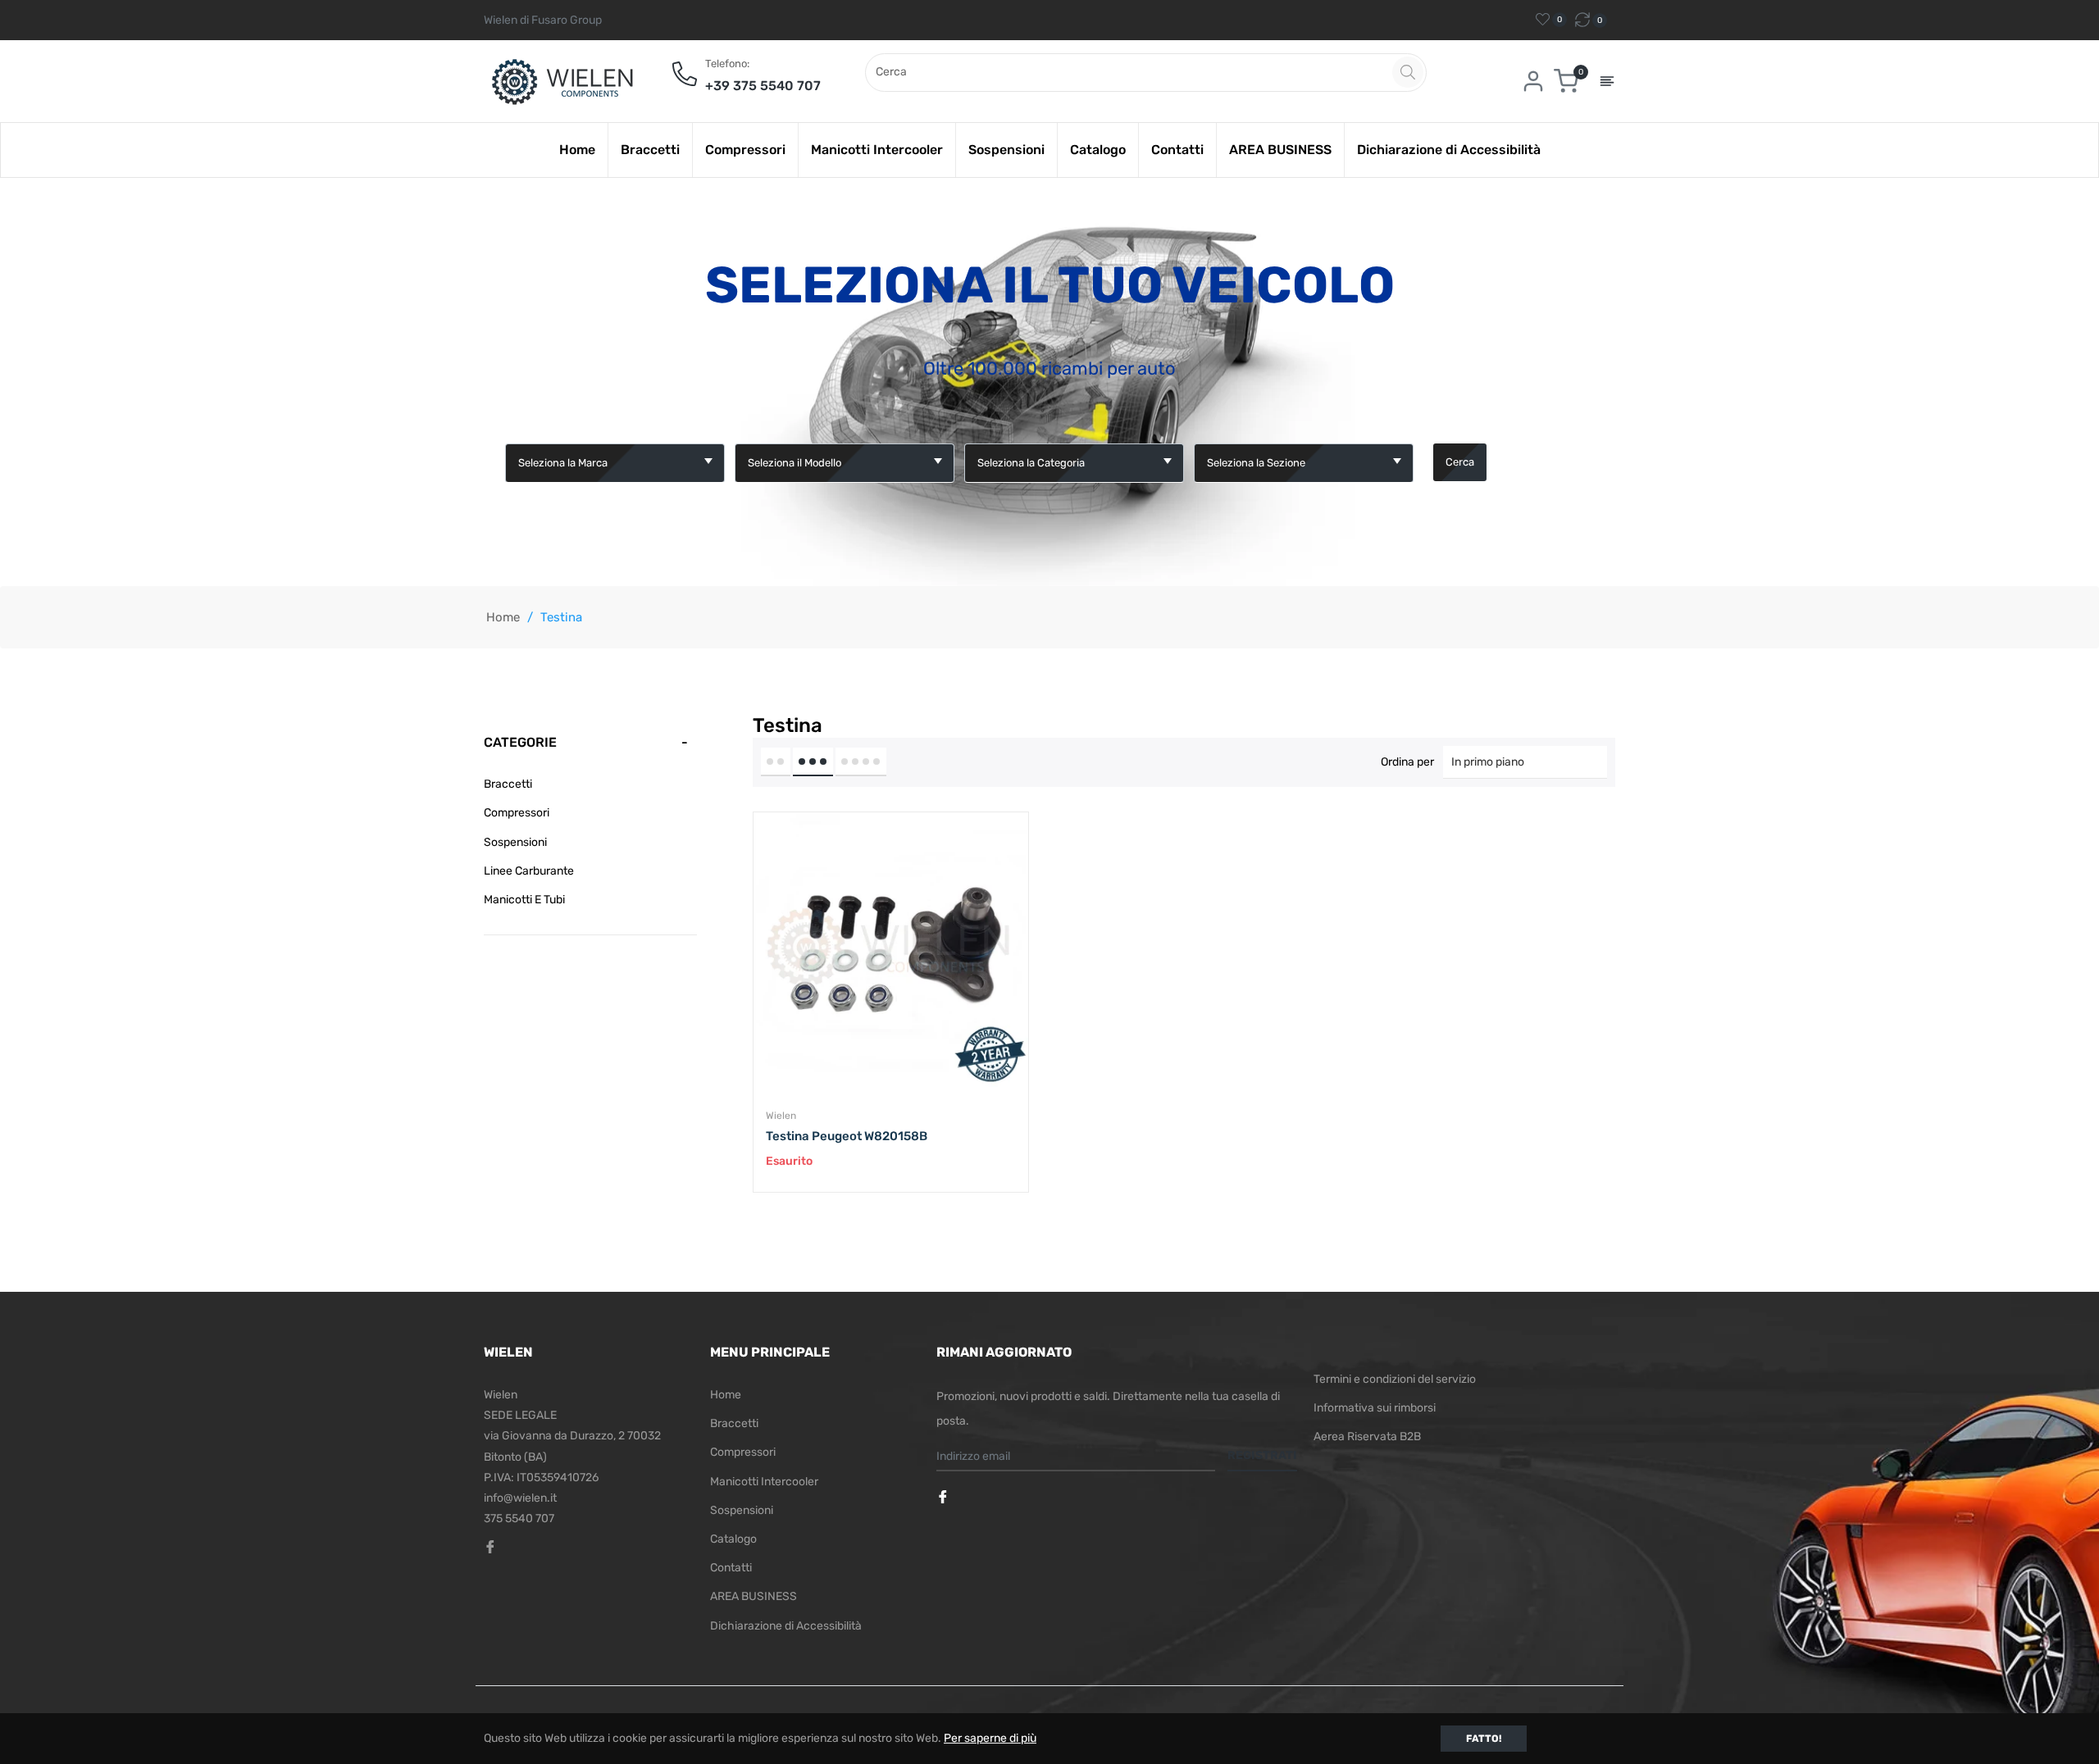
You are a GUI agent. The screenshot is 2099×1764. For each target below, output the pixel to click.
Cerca (1460, 462)
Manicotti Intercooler (764, 1482)
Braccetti (508, 784)
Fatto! (1484, 1739)
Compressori (517, 813)
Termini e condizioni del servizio (1395, 1379)
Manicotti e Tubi (524, 900)
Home (503, 617)
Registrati (1262, 1455)
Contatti (731, 1568)
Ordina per (1407, 762)
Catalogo (733, 1539)
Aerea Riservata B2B (1367, 1437)
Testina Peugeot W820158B (847, 1136)
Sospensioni (515, 842)
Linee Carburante (529, 871)
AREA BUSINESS (754, 1596)
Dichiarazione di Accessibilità (786, 1626)
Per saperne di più (990, 1738)
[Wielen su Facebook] (945, 1498)
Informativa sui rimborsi (1375, 1408)
